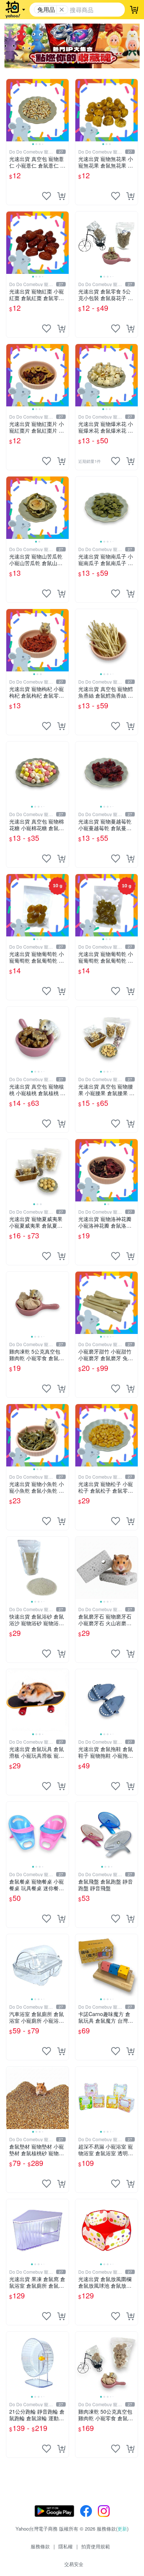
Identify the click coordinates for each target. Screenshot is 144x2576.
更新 (122, 2529)
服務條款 (40, 2546)
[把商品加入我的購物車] (61, 196)
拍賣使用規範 (96, 2546)
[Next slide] (64, 110)
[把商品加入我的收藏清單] (47, 196)
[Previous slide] (11, 110)
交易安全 (74, 2564)
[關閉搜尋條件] (62, 10)
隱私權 (66, 2546)
